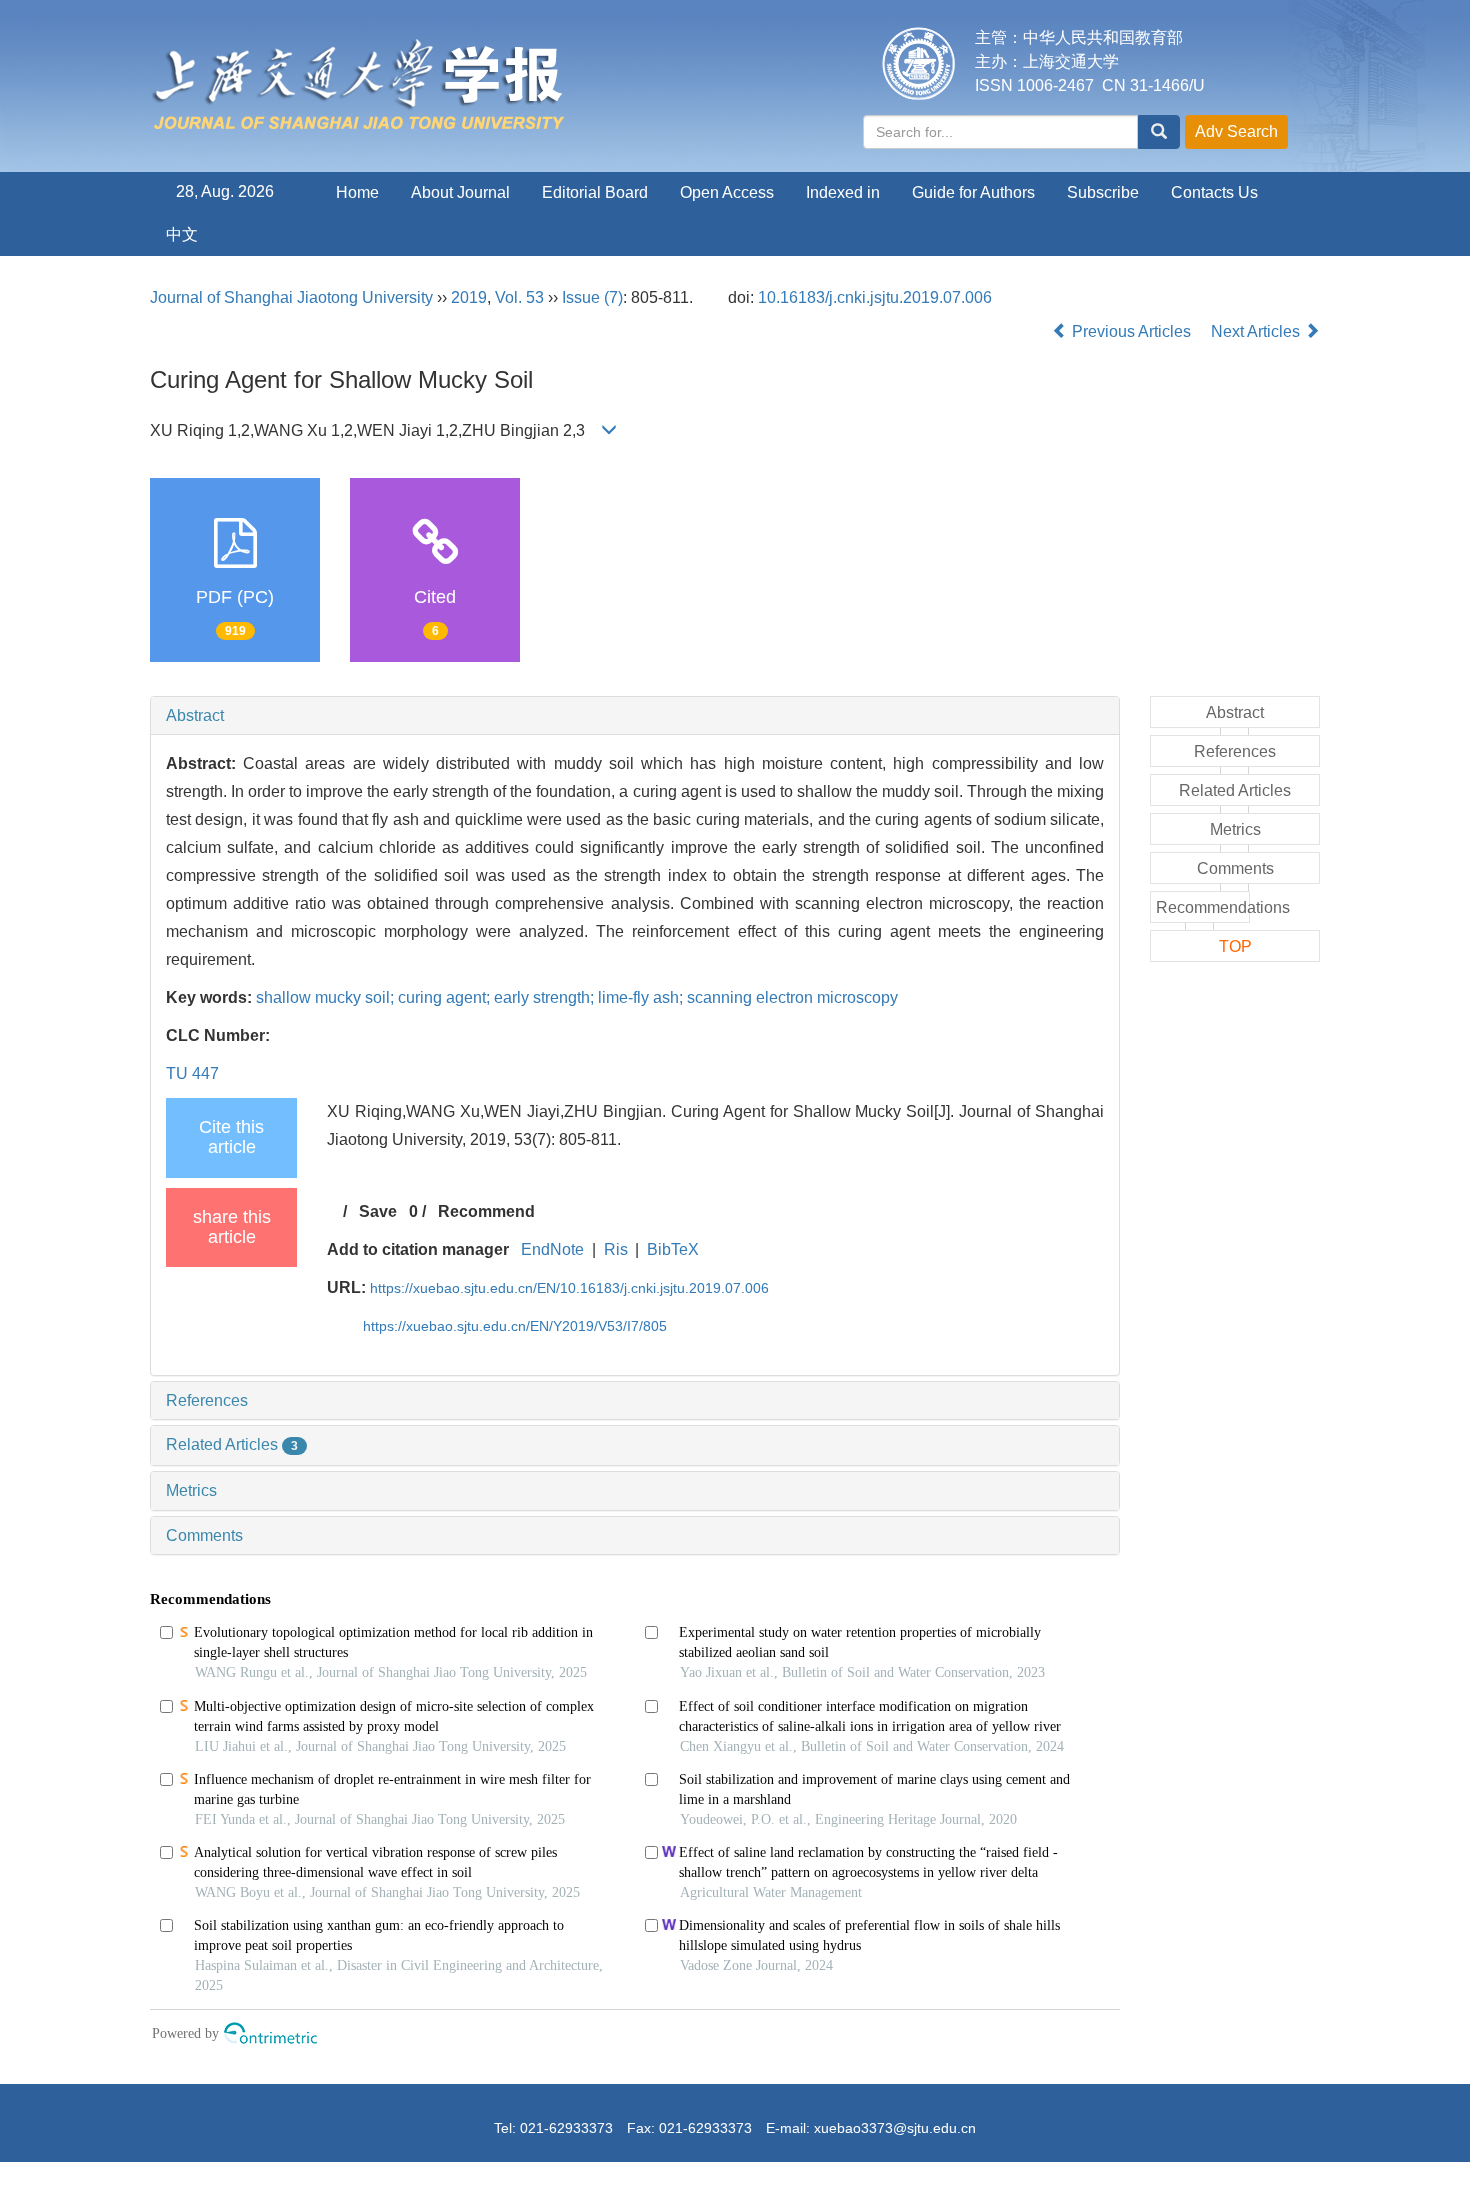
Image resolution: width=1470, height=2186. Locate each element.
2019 (469, 297)
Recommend (486, 1211)
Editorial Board (595, 192)
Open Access (727, 192)
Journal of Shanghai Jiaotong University (291, 297)
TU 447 (192, 1073)
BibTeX (673, 1249)
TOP (1235, 946)
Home (357, 192)
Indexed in (843, 192)
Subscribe (1103, 192)
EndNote (552, 1249)
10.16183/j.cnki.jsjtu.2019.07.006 (875, 297)
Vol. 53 (519, 297)
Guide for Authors (973, 192)
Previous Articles (1131, 331)
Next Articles (1257, 331)
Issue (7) (592, 297)
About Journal (460, 192)
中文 (182, 234)
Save (378, 1211)
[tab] (635, 716)
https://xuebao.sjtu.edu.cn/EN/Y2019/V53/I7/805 (515, 1326)
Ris (616, 1249)
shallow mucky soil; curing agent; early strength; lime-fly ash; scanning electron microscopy (577, 997)
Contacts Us (1214, 192)
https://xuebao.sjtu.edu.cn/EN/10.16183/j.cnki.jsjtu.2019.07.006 (569, 1288)
